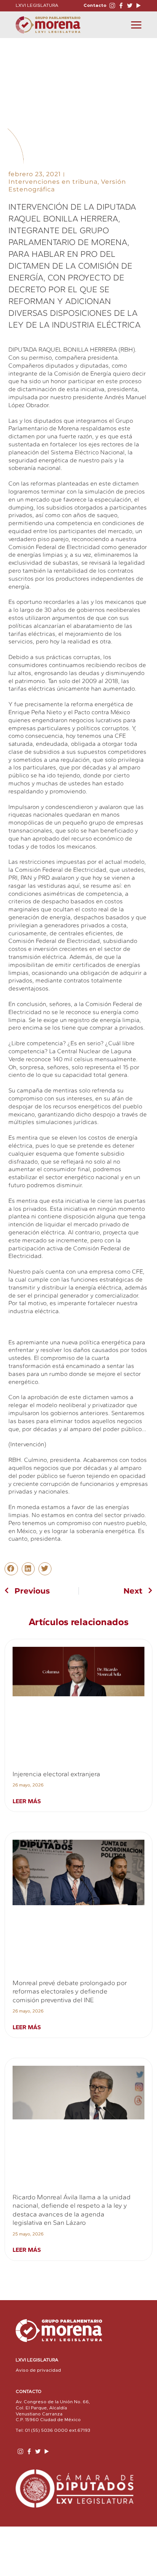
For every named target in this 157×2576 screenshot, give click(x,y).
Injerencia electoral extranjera (56, 1774)
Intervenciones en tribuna (53, 182)
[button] (11, 1569)
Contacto (95, 5)
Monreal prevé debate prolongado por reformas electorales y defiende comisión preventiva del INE (70, 1991)
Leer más (27, 1801)
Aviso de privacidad (38, 2370)
